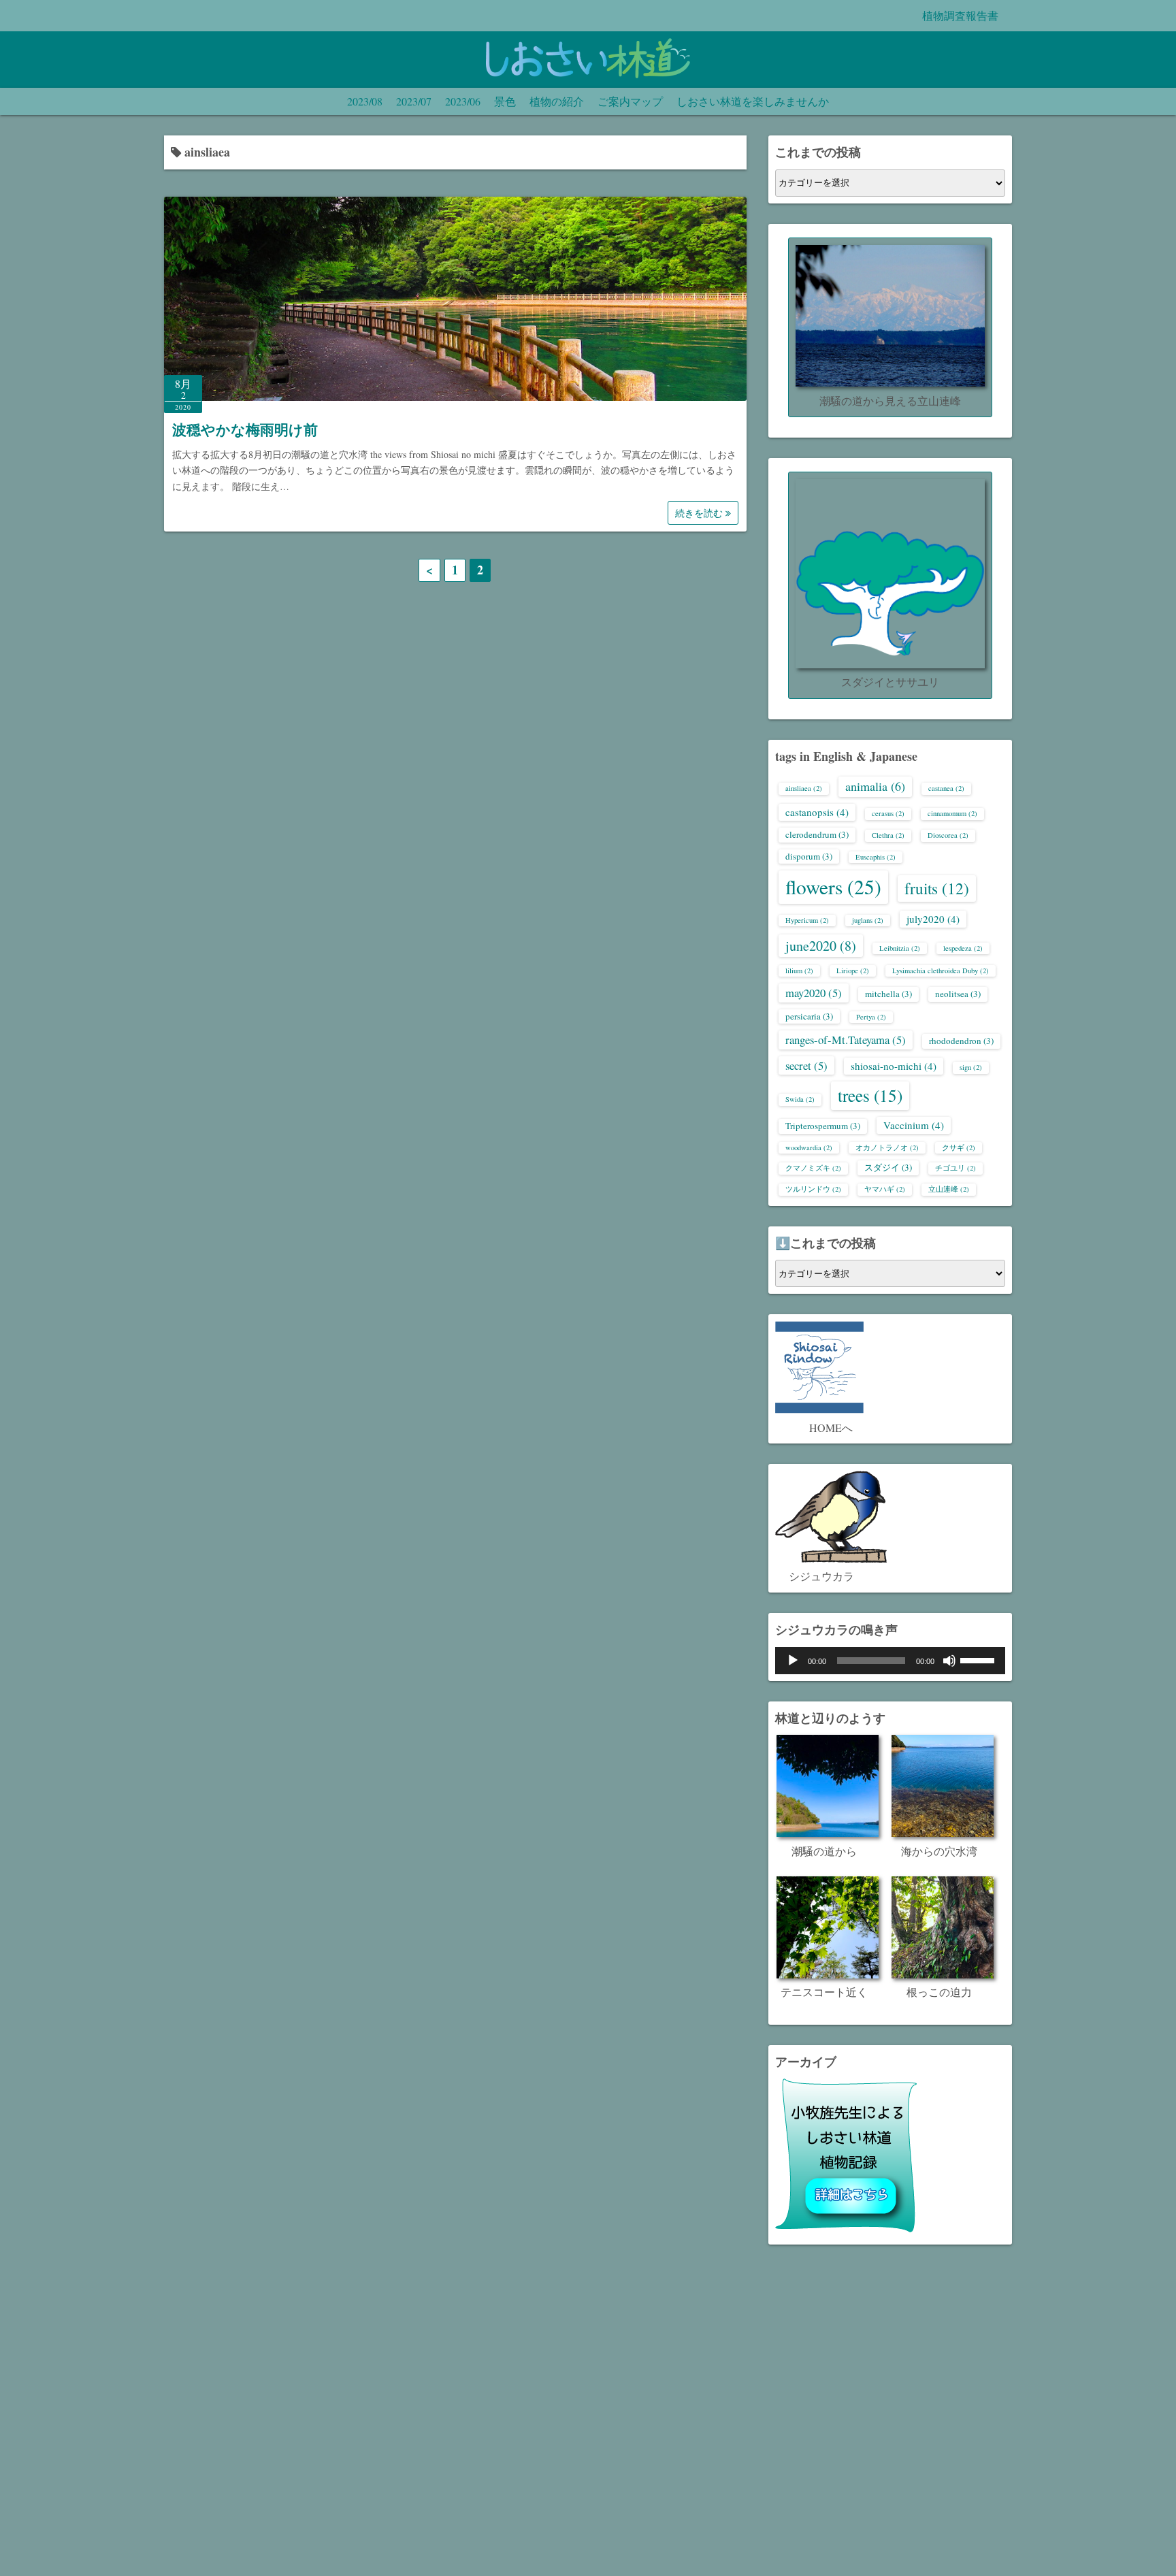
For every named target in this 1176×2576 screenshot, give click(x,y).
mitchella (888, 994)
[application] (890, 1661)
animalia (875, 786)
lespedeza (963, 948)
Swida (800, 1099)
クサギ (959, 1147)
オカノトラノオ (887, 1147)
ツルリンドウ (813, 1189)
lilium (799, 971)
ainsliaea (804, 788)
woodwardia (809, 1147)
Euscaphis (876, 857)
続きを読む (700, 513)
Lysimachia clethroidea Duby (941, 971)
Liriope (853, 971)
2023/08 (365, 101)
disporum (809, 856)
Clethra (888, 835)
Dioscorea (948, 835)
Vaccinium (914, 1125)
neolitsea (958, 994)
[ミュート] (949, 1661)
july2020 (933, 919)
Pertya (871, 1017)
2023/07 (414, 101)
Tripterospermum (823, 1126)
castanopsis (817, 812)
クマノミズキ (813, 1168)
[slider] (979, 1659)
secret (806, 1065)
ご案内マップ (630, 101)
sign (971, 1067)
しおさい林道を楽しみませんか (753, 101)
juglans (868, 920)
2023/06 (463, 101)
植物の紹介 (557, 101)
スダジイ (888, 1167)
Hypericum (807, 920)
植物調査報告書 (960, 15)
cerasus (888, 813)
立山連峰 (949, 1189)
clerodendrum (817, 834)
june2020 (821, 946)
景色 (505, 101)
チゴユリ (955, 1168)
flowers (833, 886)
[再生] (793, 1661)
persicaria (809, 1016)
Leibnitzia (900, 948)
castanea (946, 788)
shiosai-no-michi (894, 1066)
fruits (937, 888)
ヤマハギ (885, 1189)
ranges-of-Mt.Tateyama (846, 1040)
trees (870, 1095)
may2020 (814, 993)
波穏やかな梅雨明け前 (245, 429)
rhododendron (961, 1041)
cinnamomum (952, 813)
